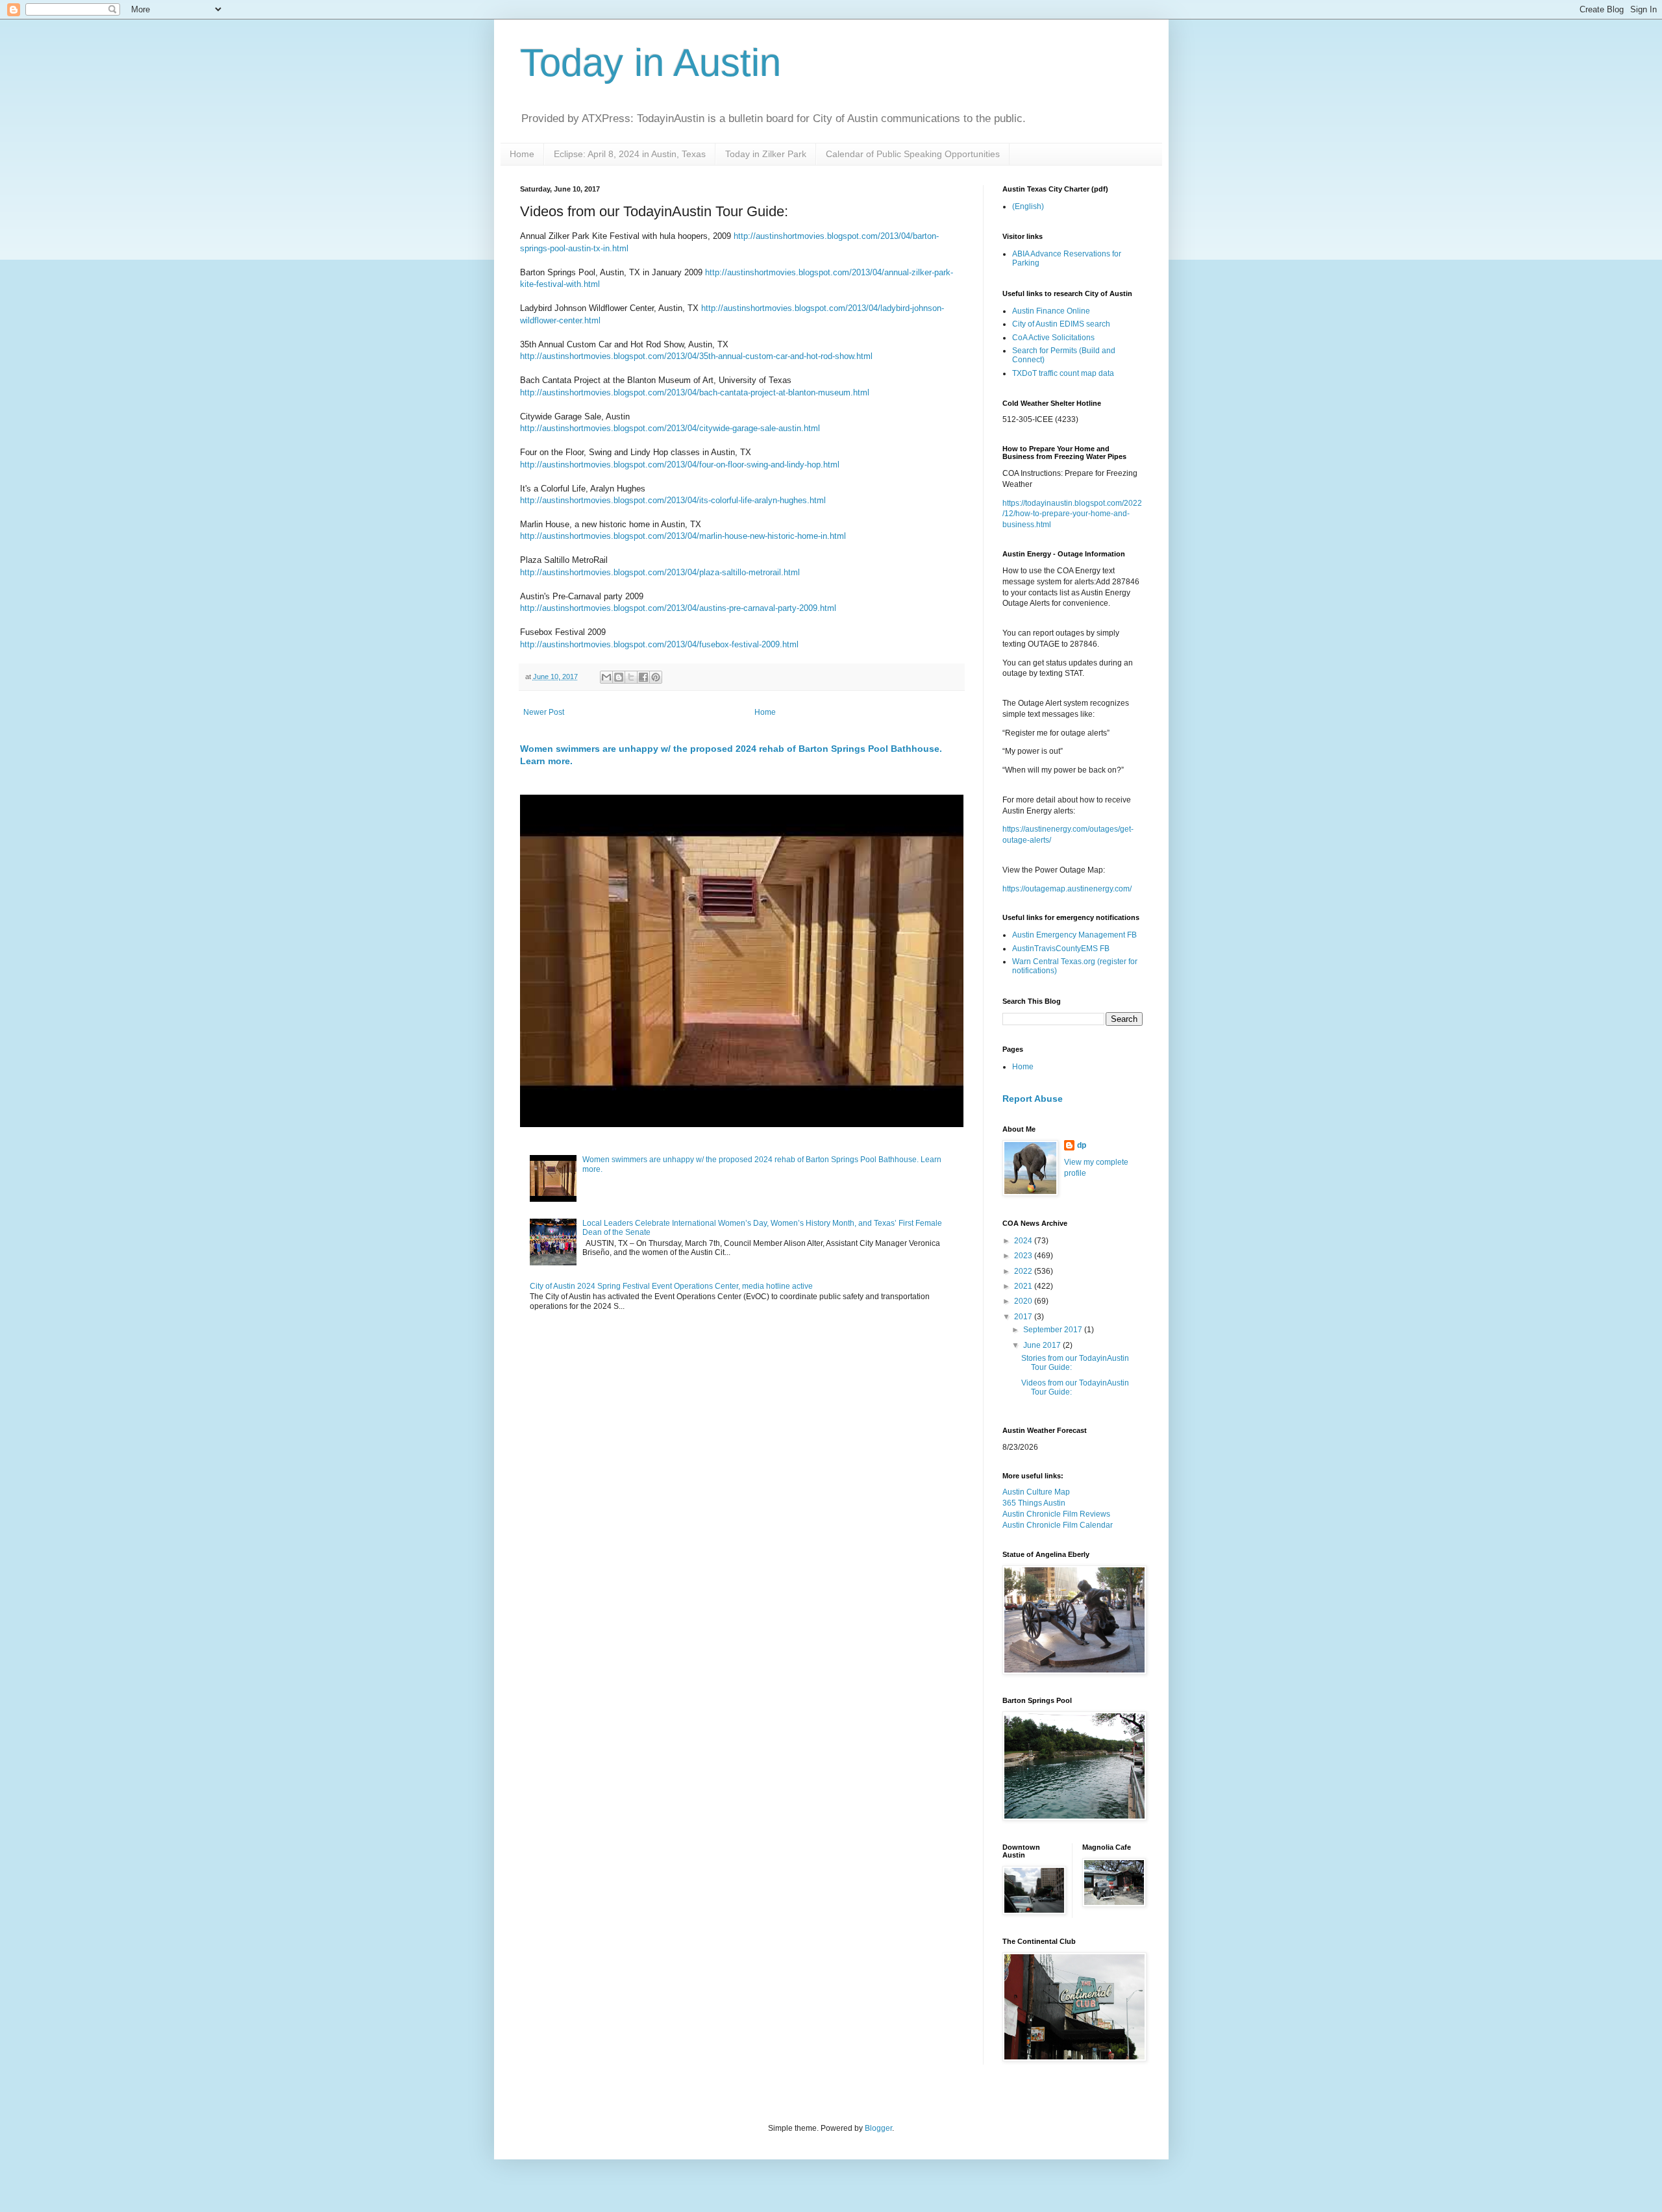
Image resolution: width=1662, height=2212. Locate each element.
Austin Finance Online (1051, 311)
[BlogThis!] (619, 677)
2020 (1024, 1301)
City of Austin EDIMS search (1061, 324)
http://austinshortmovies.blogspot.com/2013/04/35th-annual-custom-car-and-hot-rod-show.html (696, 356)
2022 (1024, 1271)
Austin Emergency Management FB (1074, 935)
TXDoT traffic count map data (1063, 373)
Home (522, 154)
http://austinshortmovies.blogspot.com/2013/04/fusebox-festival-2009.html (659, 644)
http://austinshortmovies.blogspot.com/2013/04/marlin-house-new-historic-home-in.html (683, 536)
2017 (1024, 1317)
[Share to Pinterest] (656, 677)
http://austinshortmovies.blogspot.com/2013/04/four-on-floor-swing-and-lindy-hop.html (680, 465)
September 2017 (1054, 1330)
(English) (1028, 206)
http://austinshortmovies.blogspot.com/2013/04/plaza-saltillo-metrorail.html (660, 572)
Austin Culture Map (1036, 1492)
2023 (1024, 1256)
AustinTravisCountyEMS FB (1061, 949)
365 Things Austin (1034, 1503)
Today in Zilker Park (766, 154)
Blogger (878, 2128)
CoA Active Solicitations (1053, 338)
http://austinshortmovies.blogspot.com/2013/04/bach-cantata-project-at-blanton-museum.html (695, 392)
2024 (1024, 1241)
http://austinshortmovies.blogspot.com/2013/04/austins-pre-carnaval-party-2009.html (678, 608)
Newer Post (544, 712)
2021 (1024, 1286)
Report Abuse (1033, 1099)
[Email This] (606, 677)
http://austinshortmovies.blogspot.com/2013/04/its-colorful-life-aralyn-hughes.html (673, 500)
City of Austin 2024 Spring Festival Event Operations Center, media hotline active (671, 1286)
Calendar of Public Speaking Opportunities (913, 154)
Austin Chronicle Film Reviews (1056, 1514)
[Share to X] (631, 677)
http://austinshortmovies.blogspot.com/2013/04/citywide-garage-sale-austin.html (670, 428)
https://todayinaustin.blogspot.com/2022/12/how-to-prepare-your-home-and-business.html (1072, 514)
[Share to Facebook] (643, 677)
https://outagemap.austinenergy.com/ (1067, 889)
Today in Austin (651, 63)
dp (1082, 1145)
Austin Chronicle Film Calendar (1058, 1525)
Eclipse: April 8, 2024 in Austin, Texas (630, 154)
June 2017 (1043, 1345)
